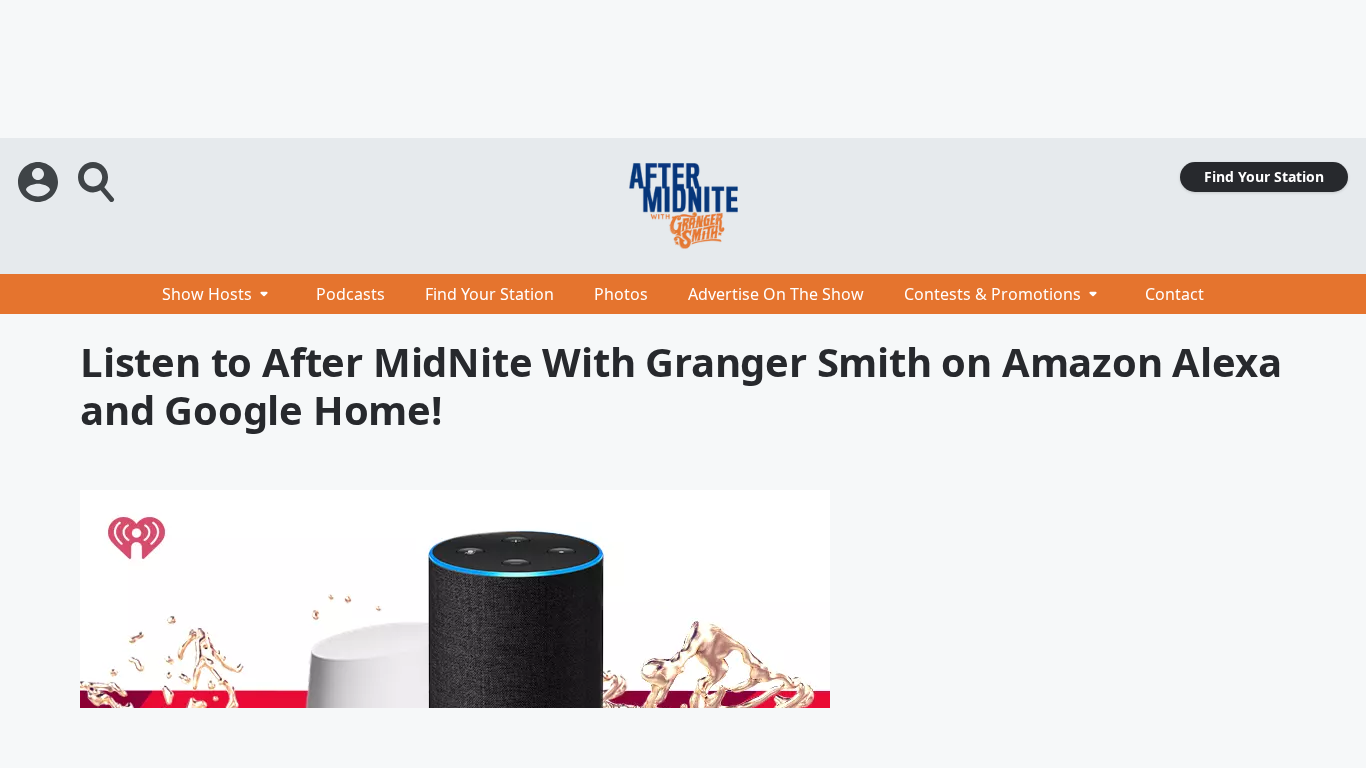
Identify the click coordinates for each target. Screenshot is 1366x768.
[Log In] (40, 182)
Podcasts (350, 294)
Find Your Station (1264, 176)
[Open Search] (98, 182)
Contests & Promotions (992, 294)
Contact (1174, 294)
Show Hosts (207, 294)
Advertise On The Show (776, 294)
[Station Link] (683, 206)
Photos (621, 294)
